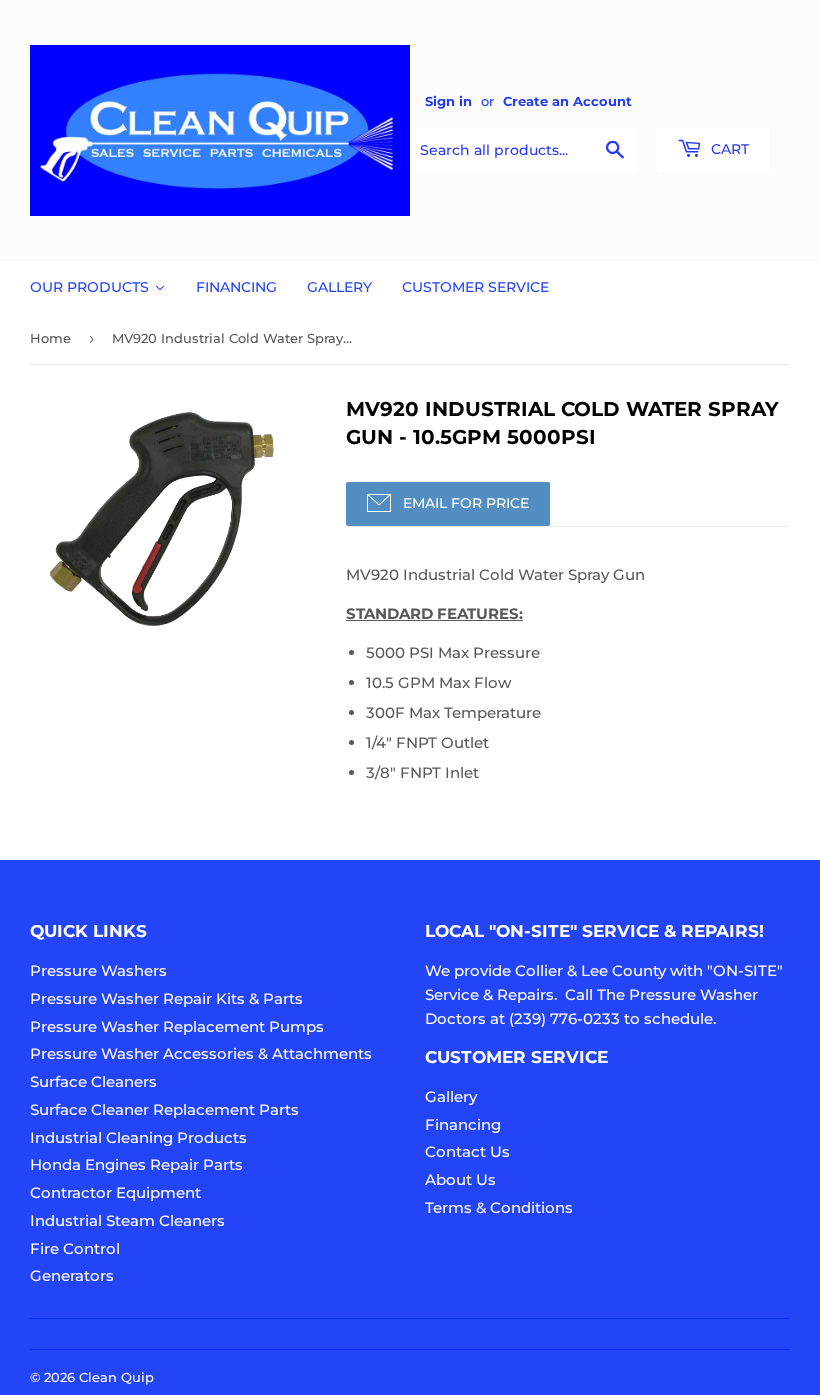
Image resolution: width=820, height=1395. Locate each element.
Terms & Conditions (499, 1207)
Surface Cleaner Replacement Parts (164, 1109)
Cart (728, 149)
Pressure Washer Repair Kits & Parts (166, 998)
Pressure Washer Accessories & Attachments (201, 1053)
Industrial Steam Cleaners (127, 1220)
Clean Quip (116, 1377)
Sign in (448, 101)
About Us (460, 1179)
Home (50, 338)
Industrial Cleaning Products (138, 1137)
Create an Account (567, 101)
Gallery (451, 1096)
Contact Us (467, 1151)
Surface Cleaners (93, 1081)
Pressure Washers (98, 970)
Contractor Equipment (115, 1192)
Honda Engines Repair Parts (136, 1164)
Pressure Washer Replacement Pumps (177, 1026)
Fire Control (75, 1248)
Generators (72, 1275)
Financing (463, 1124)
